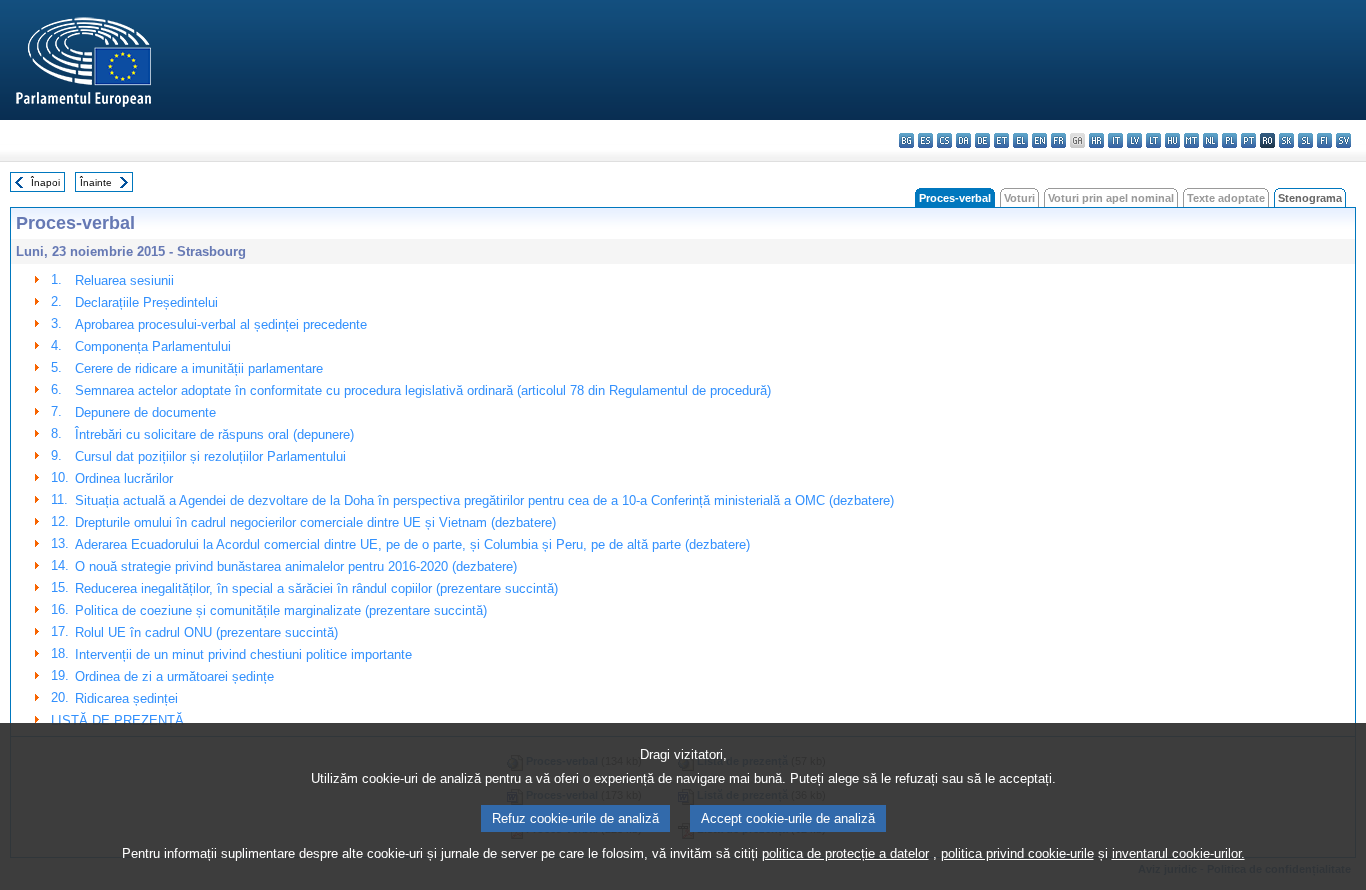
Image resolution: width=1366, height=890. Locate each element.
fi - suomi (1324, 140)
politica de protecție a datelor (845, 853)
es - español (925, 140)
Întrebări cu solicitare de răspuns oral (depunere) (214, 434)
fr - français (1058, 140)
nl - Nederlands (1210, 140)
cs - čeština (944, 140)
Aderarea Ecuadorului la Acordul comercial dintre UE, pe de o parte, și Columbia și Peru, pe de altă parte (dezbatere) (412, 544)
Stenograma (1310, 198)
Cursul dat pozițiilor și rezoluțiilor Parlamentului (210, 456)
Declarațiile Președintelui (146, 302)
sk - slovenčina (1286, 140)
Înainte (96, 182)
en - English (1039, 140)
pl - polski (1229, 140)
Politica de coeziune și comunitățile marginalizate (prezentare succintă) (281, 610)
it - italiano (1115, 140)
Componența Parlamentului (153, 346)
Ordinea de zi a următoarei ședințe (174, 676)
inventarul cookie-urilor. (1178, 853)
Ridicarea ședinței (126, 698)
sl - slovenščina (1305, 140)
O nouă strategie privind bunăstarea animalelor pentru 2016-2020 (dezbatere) (296, 566)
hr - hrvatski (1096, 140)
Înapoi (45, 182)
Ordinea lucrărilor (124, 478)
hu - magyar (1172, 140)
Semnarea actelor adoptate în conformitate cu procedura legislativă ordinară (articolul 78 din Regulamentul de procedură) (423, 390)
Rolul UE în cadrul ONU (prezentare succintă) (206, 632)
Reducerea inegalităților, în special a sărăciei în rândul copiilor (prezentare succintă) (316, 588)
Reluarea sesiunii (124, 280)
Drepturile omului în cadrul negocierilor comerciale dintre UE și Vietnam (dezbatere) (315, 522)
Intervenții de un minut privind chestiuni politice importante (243, 654)
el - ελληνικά (1020, 140)
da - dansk (963, 140)
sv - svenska (1343, 140)
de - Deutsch (982, 140)
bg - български (906, 140)
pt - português (1248, 140)
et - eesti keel (1001, 140)
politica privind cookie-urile (1017, 853)
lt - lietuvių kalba (1153, 140)
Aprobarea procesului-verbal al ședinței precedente (221, 324)
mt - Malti (1191, 140)
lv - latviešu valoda (1134, 140)
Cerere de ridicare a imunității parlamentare (199, 368)
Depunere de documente (145, 412)
